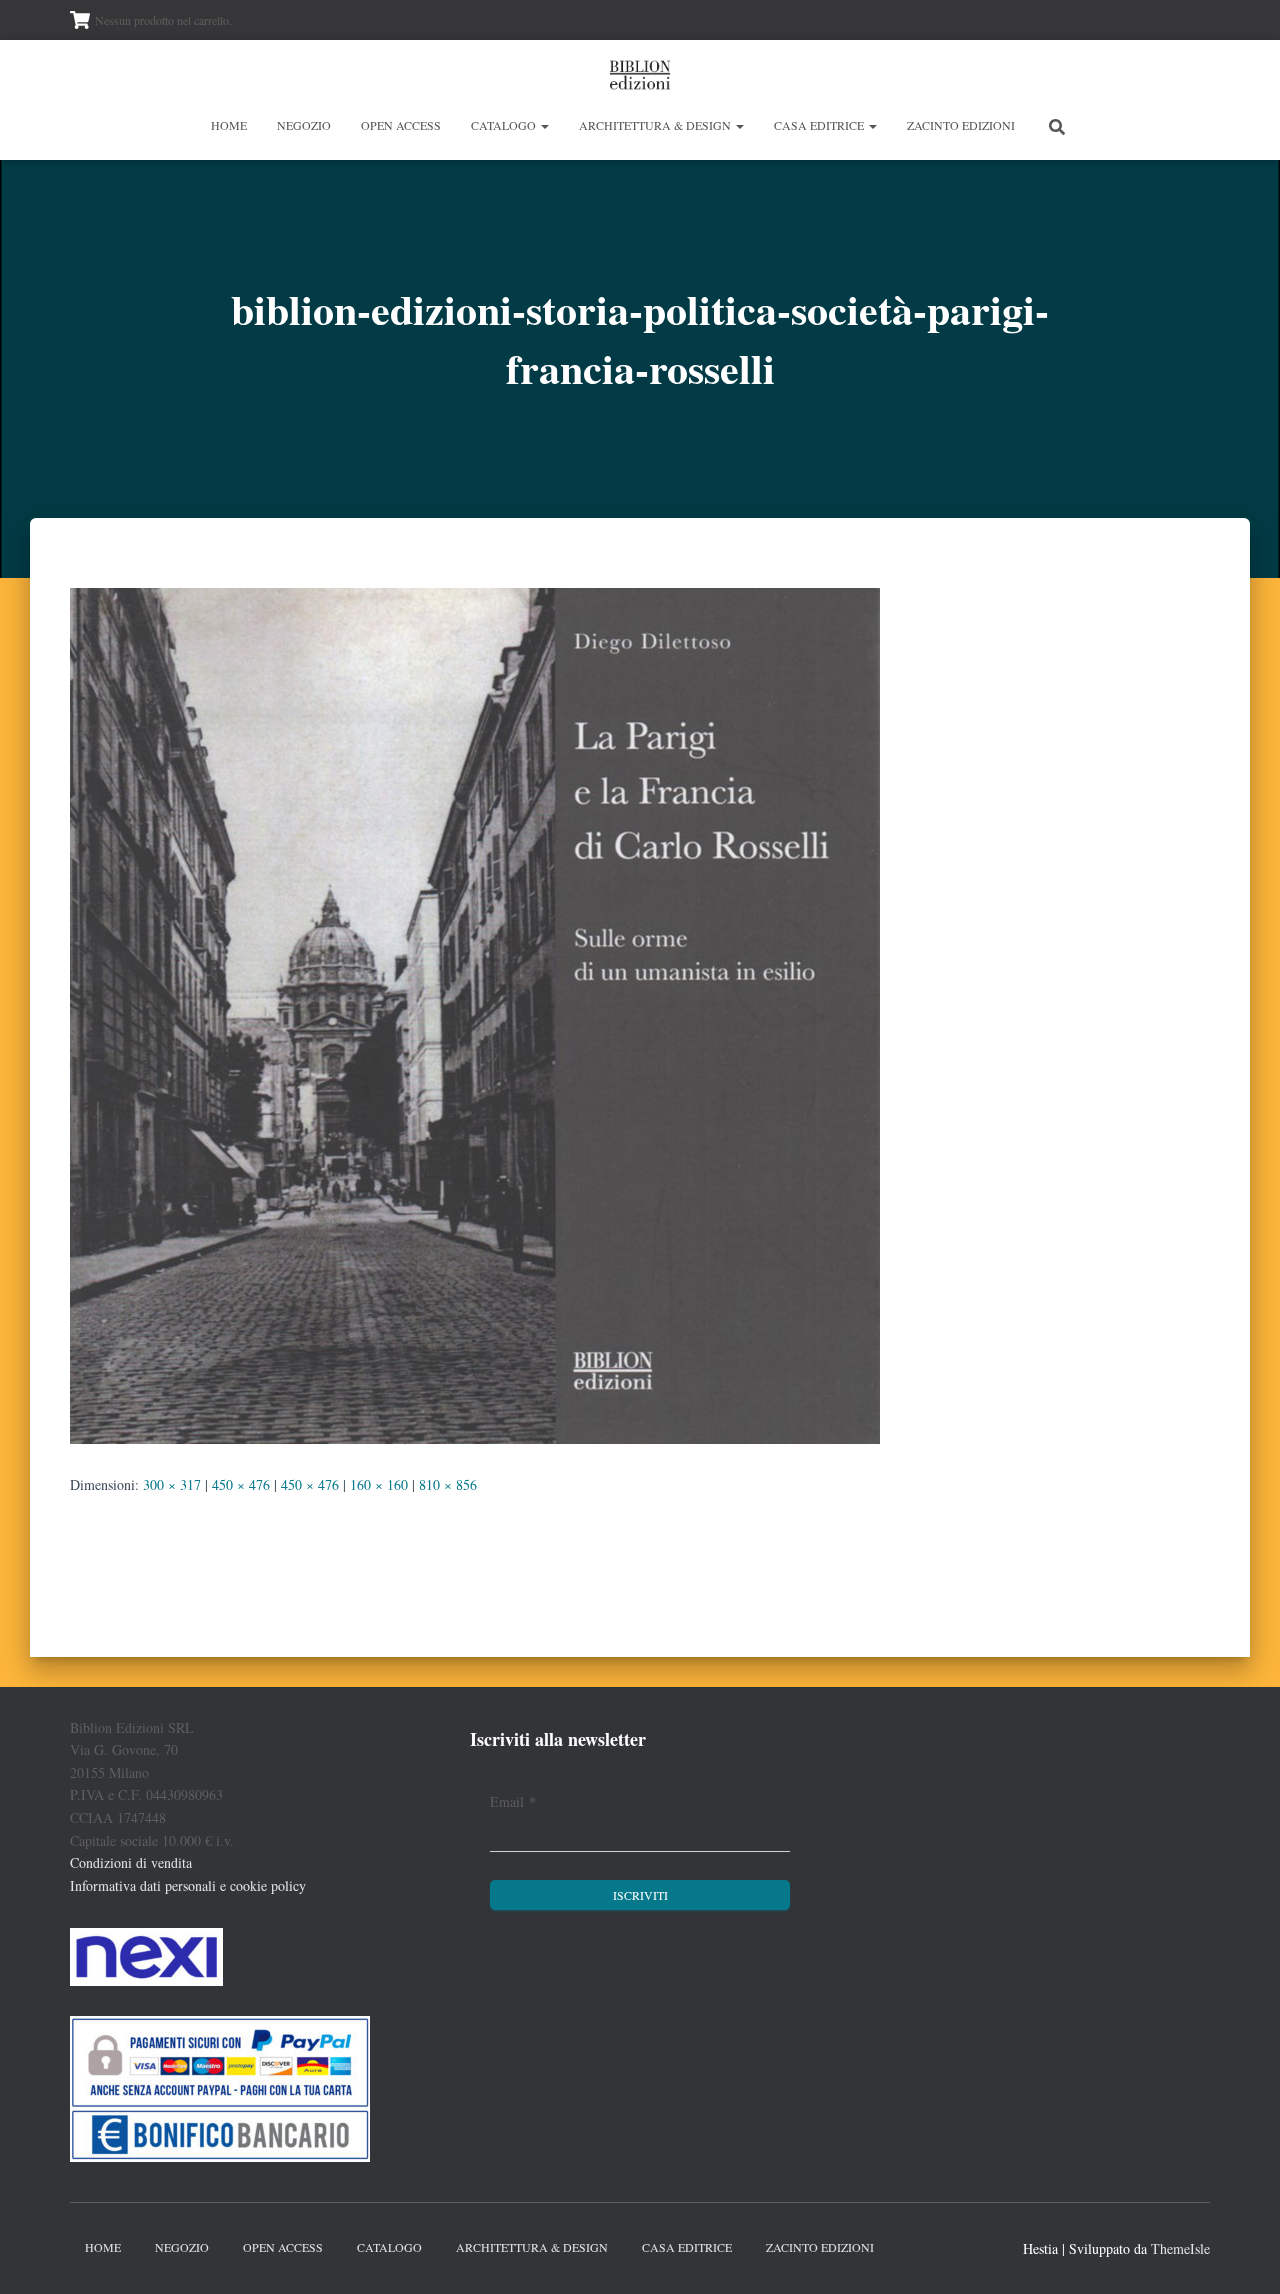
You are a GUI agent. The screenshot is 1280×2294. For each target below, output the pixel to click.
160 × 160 (379, 1484)
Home (229, 125)
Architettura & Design (656, 125)
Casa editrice (820, 125)
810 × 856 (448, 1484)
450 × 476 (241, 1484)
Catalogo (505, 125)
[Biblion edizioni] (640, 75)
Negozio (304, 125)
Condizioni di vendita (131, 1862)
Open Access (401, 125)
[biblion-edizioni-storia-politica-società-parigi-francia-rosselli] (475, 1013)
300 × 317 (172, 1484)
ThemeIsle (1180, 2248)
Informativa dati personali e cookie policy (188, 1885)
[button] (544, 125)
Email (513, 1801)
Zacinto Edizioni (961, 125)
